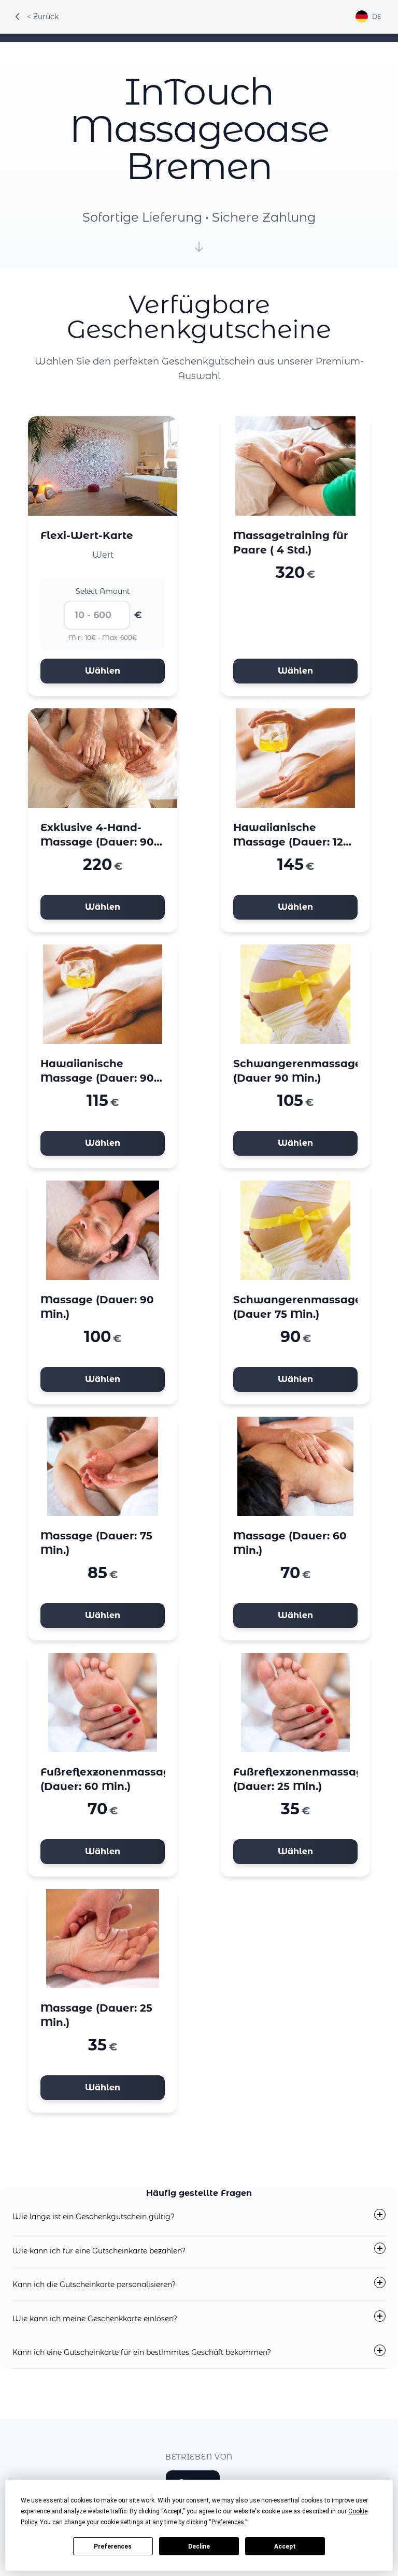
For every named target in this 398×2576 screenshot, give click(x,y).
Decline (199, 2546)
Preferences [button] (228, 2522)
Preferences (113, 2546)
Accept (285, 2546)
